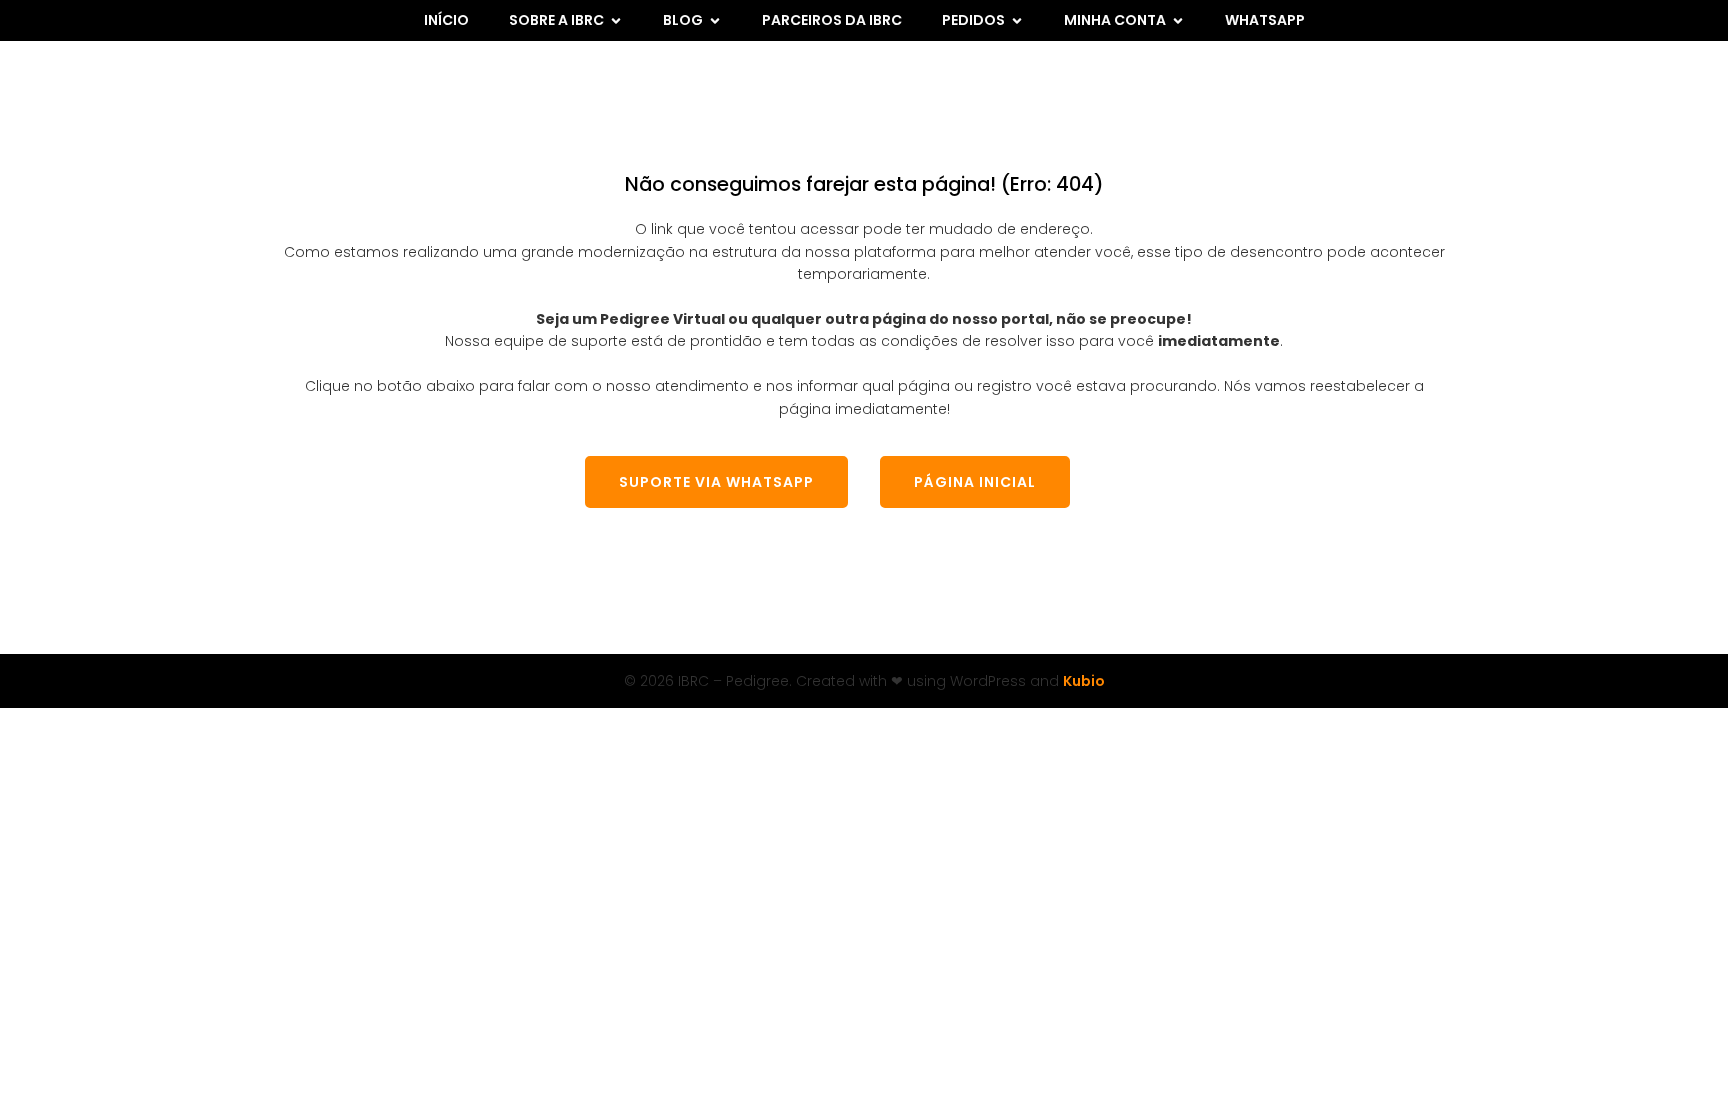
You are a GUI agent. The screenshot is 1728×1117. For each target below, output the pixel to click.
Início (446, 20)
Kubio (1084, 681)
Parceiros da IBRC (832, 20)
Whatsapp (1265, 20)
